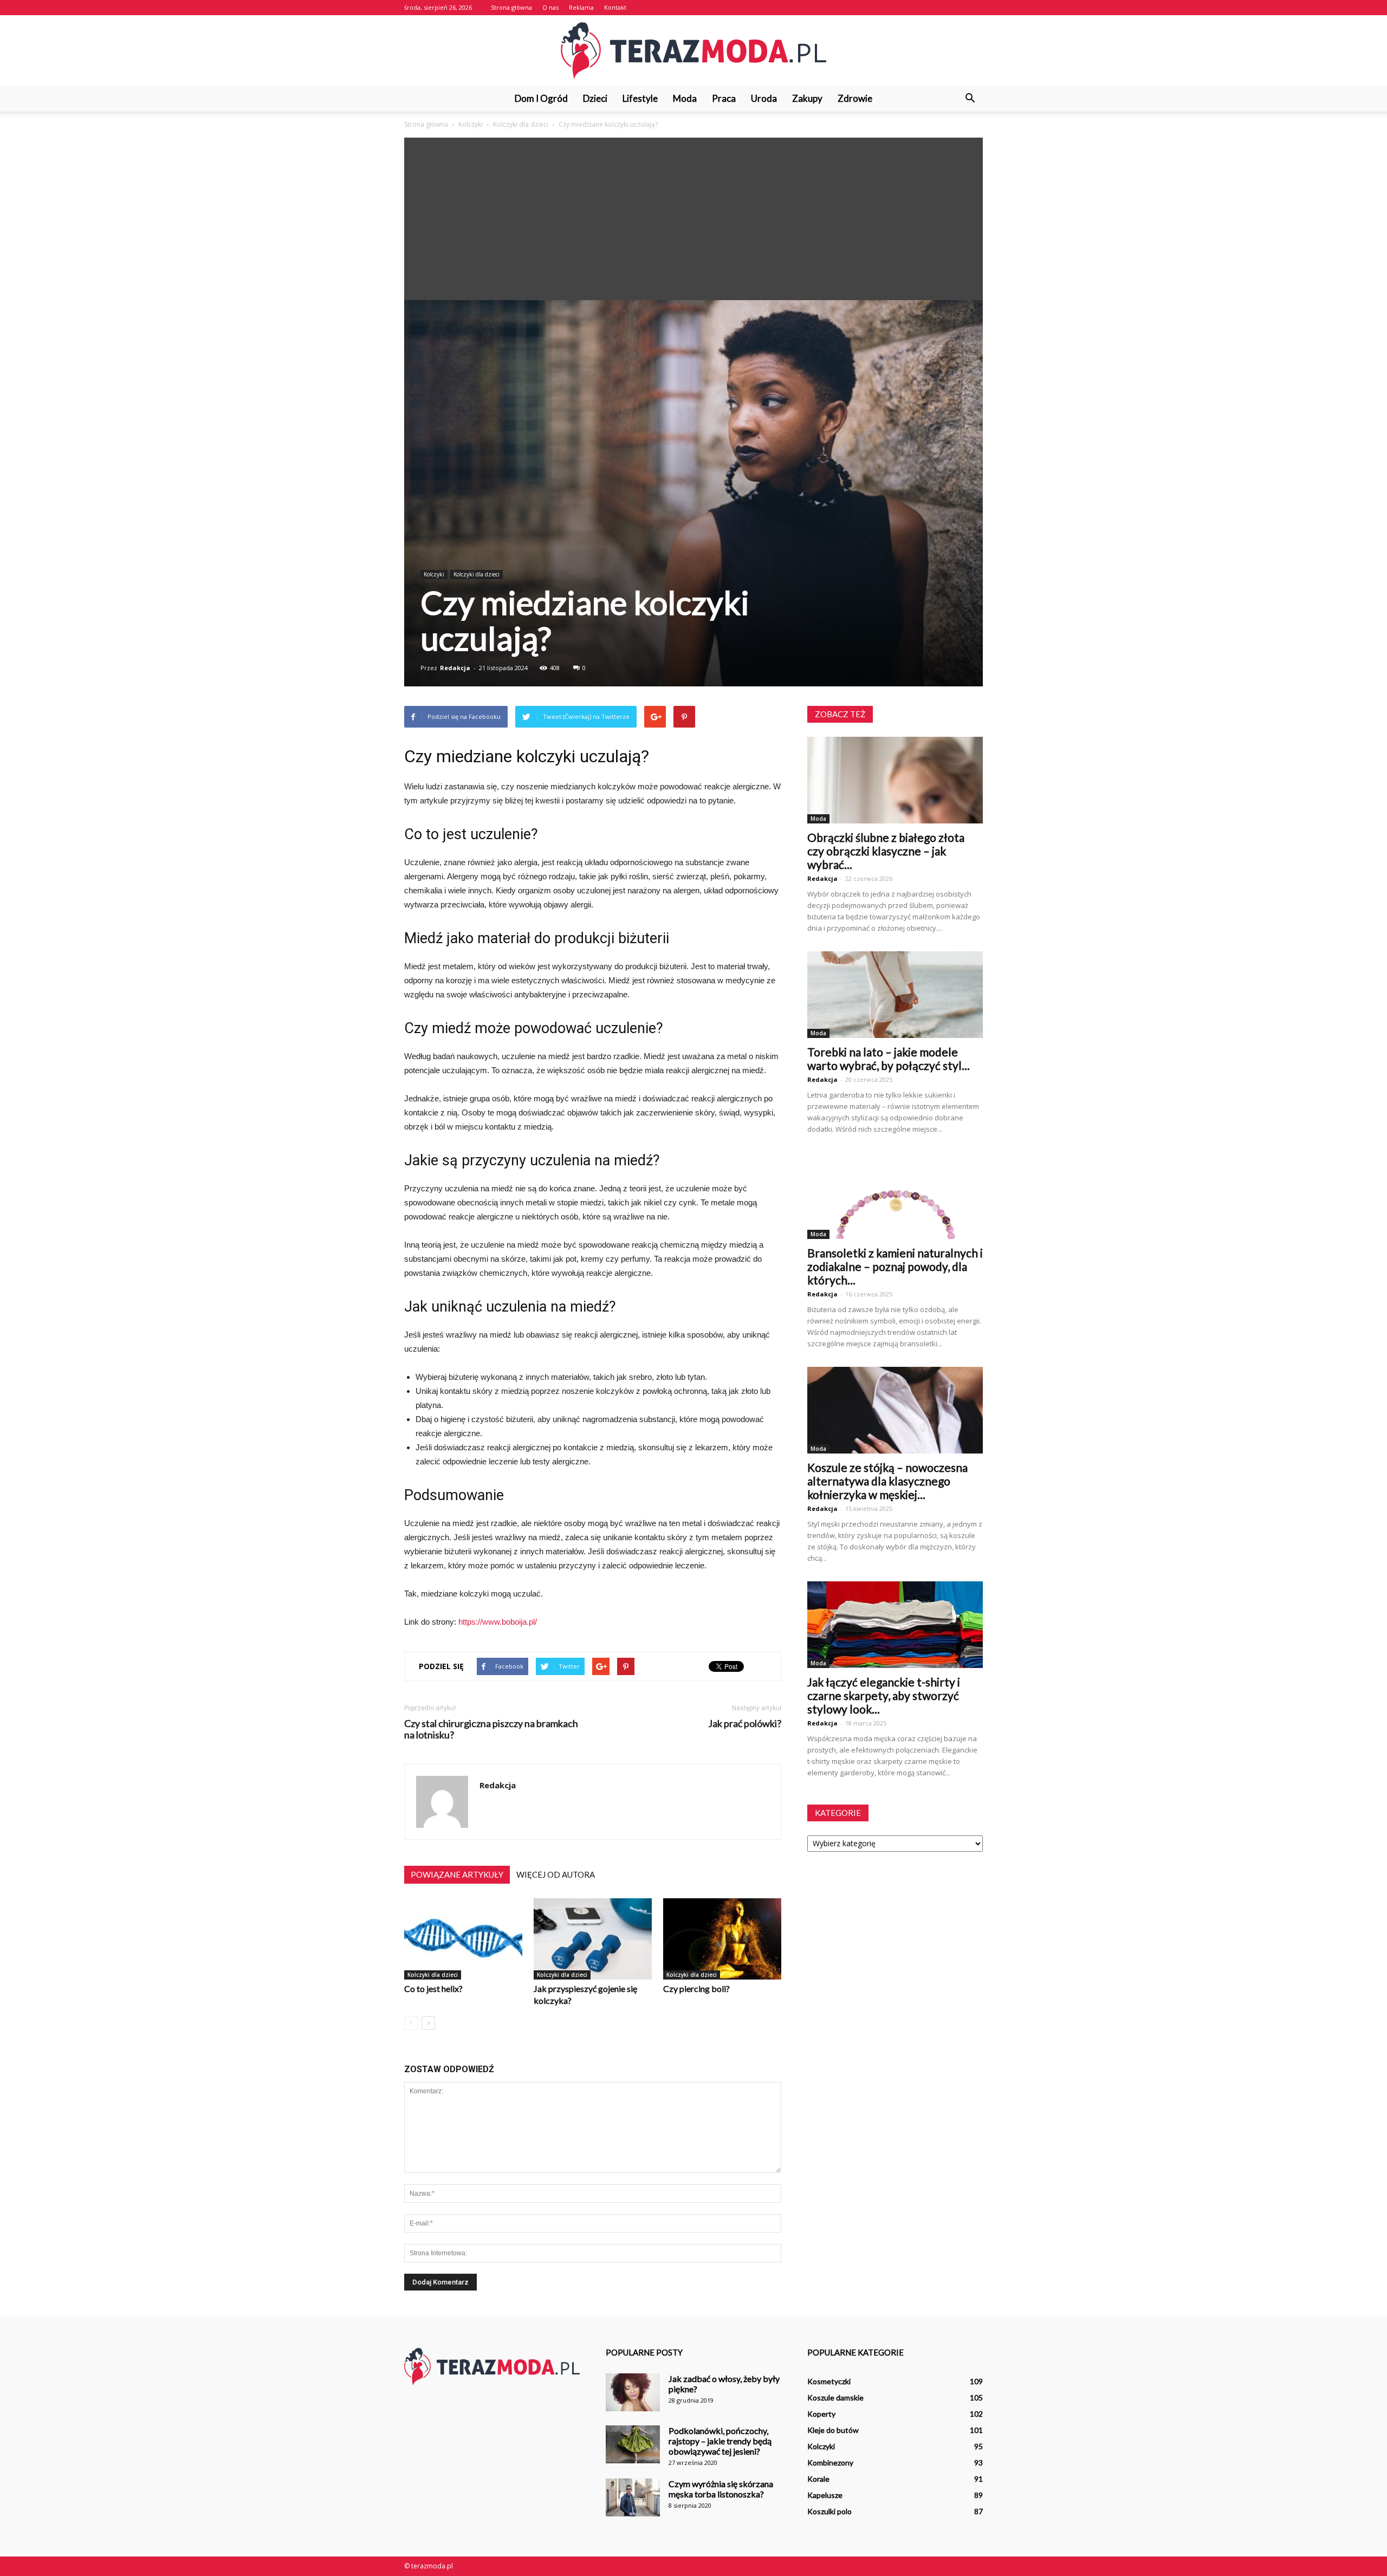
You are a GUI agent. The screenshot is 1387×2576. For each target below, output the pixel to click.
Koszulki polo (829, 2511)
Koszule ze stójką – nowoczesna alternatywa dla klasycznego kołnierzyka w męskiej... (887, 1481)
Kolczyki (434, 574)
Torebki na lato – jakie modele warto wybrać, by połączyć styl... (889, 1059)
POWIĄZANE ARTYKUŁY (457, 1874)
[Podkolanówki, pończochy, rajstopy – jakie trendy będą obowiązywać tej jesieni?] (633, 2444)
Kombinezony (830, 2463)
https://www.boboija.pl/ (498, 1622)
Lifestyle (640, 98)
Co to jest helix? (433, 1988)
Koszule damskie (835, 2397)
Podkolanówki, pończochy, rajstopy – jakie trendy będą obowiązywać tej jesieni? (720, 2441)
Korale (818, 2479)
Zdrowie (855, 98)
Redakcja (455, 668)
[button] (970, 99)
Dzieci (595, 98)
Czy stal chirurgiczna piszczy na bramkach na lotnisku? (491, 1729)
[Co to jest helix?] (463, 1939)
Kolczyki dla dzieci (477, 574)
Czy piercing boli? (696, 1988)
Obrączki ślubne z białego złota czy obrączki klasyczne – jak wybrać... (886, 851)
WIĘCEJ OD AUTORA (556, 1874)
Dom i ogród (541, 98)
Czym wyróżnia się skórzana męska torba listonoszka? (721, 2489)
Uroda (764, 98)
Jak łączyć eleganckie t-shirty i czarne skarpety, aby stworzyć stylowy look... (884, 1695)
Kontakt (615, 7)
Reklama (581, 7)
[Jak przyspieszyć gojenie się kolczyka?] (593, 1939)
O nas (550, 7)
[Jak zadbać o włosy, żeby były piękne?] (633, 2392)
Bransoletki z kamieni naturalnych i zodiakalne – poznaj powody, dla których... (895, 1266)
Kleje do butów (833, 2430)
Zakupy (807, 98)
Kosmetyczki (829, 2381)
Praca (724, 98)
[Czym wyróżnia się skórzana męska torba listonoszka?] (633, 2497)
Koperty (821, 2414)
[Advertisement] (693, 219)
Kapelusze (825, 2495)
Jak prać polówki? (745, 1724)
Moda (685, 98)
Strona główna (511, 7)
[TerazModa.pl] (693, 51)
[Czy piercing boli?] (722, 1939)
